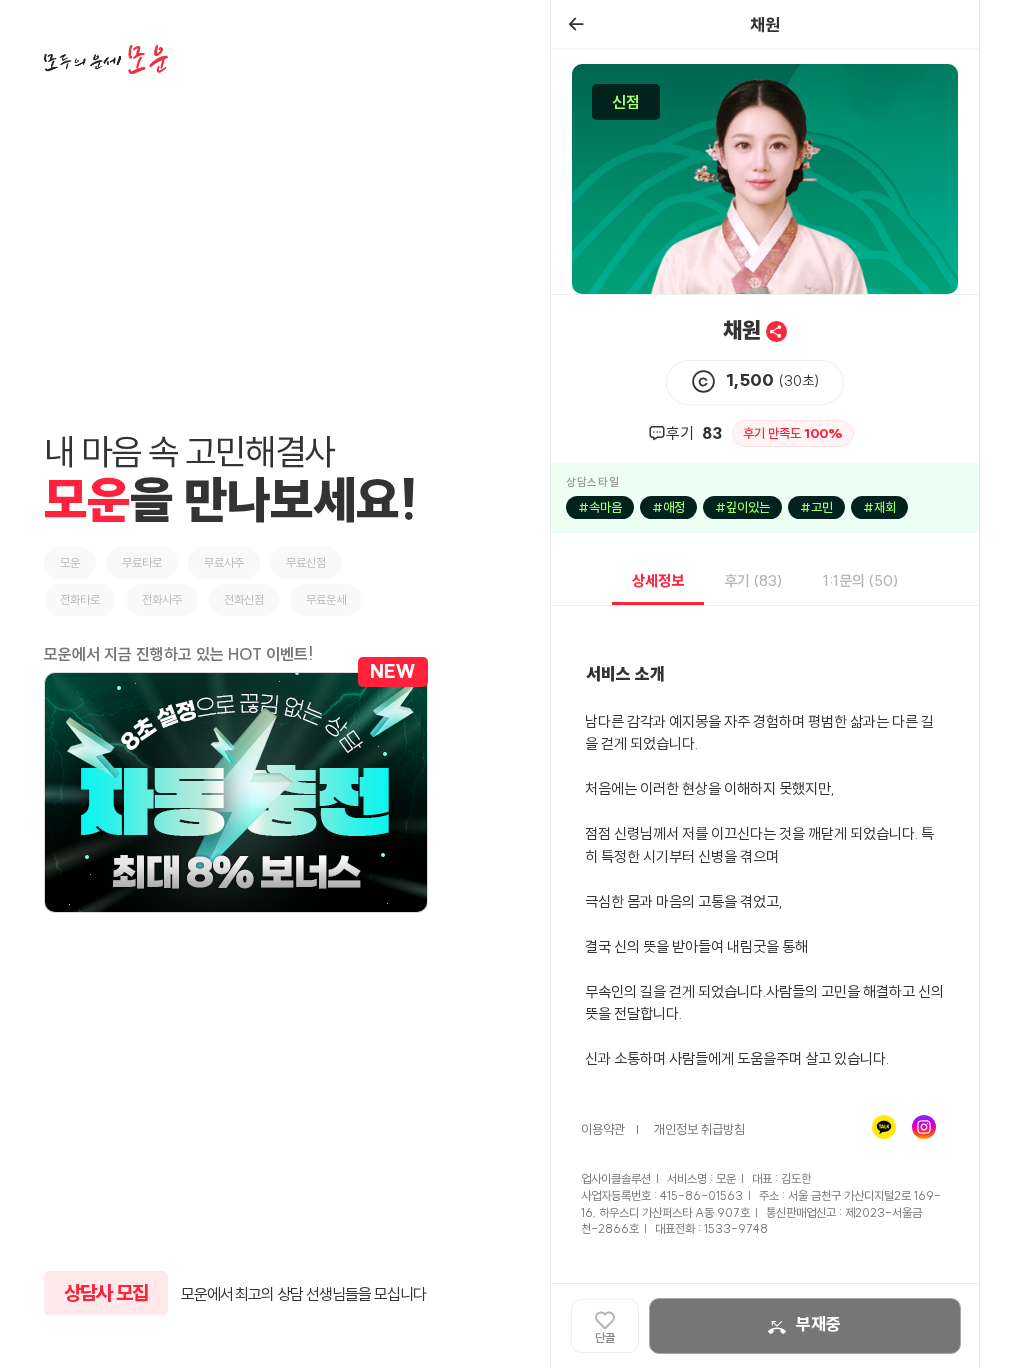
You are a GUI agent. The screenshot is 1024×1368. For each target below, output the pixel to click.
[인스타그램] (929, 1128)
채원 (744, 330)
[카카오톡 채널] (889, 1128)
